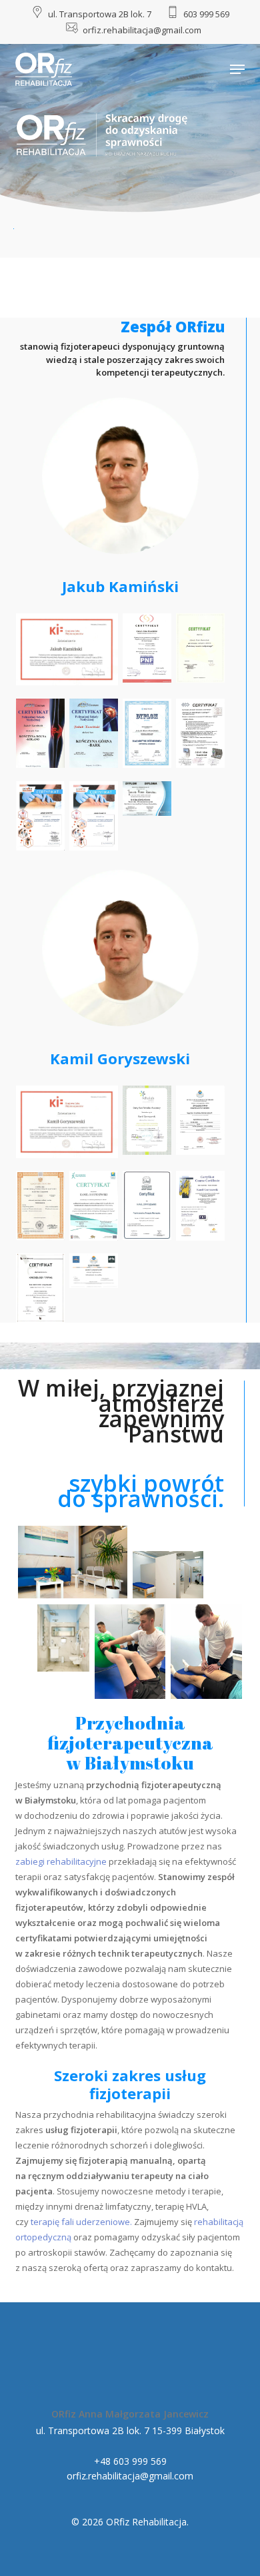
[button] (237, 69)
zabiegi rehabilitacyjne (61, 1861)
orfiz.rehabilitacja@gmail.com (130, 2476)
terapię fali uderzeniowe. (81, 2222)
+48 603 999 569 (130, 2461)
